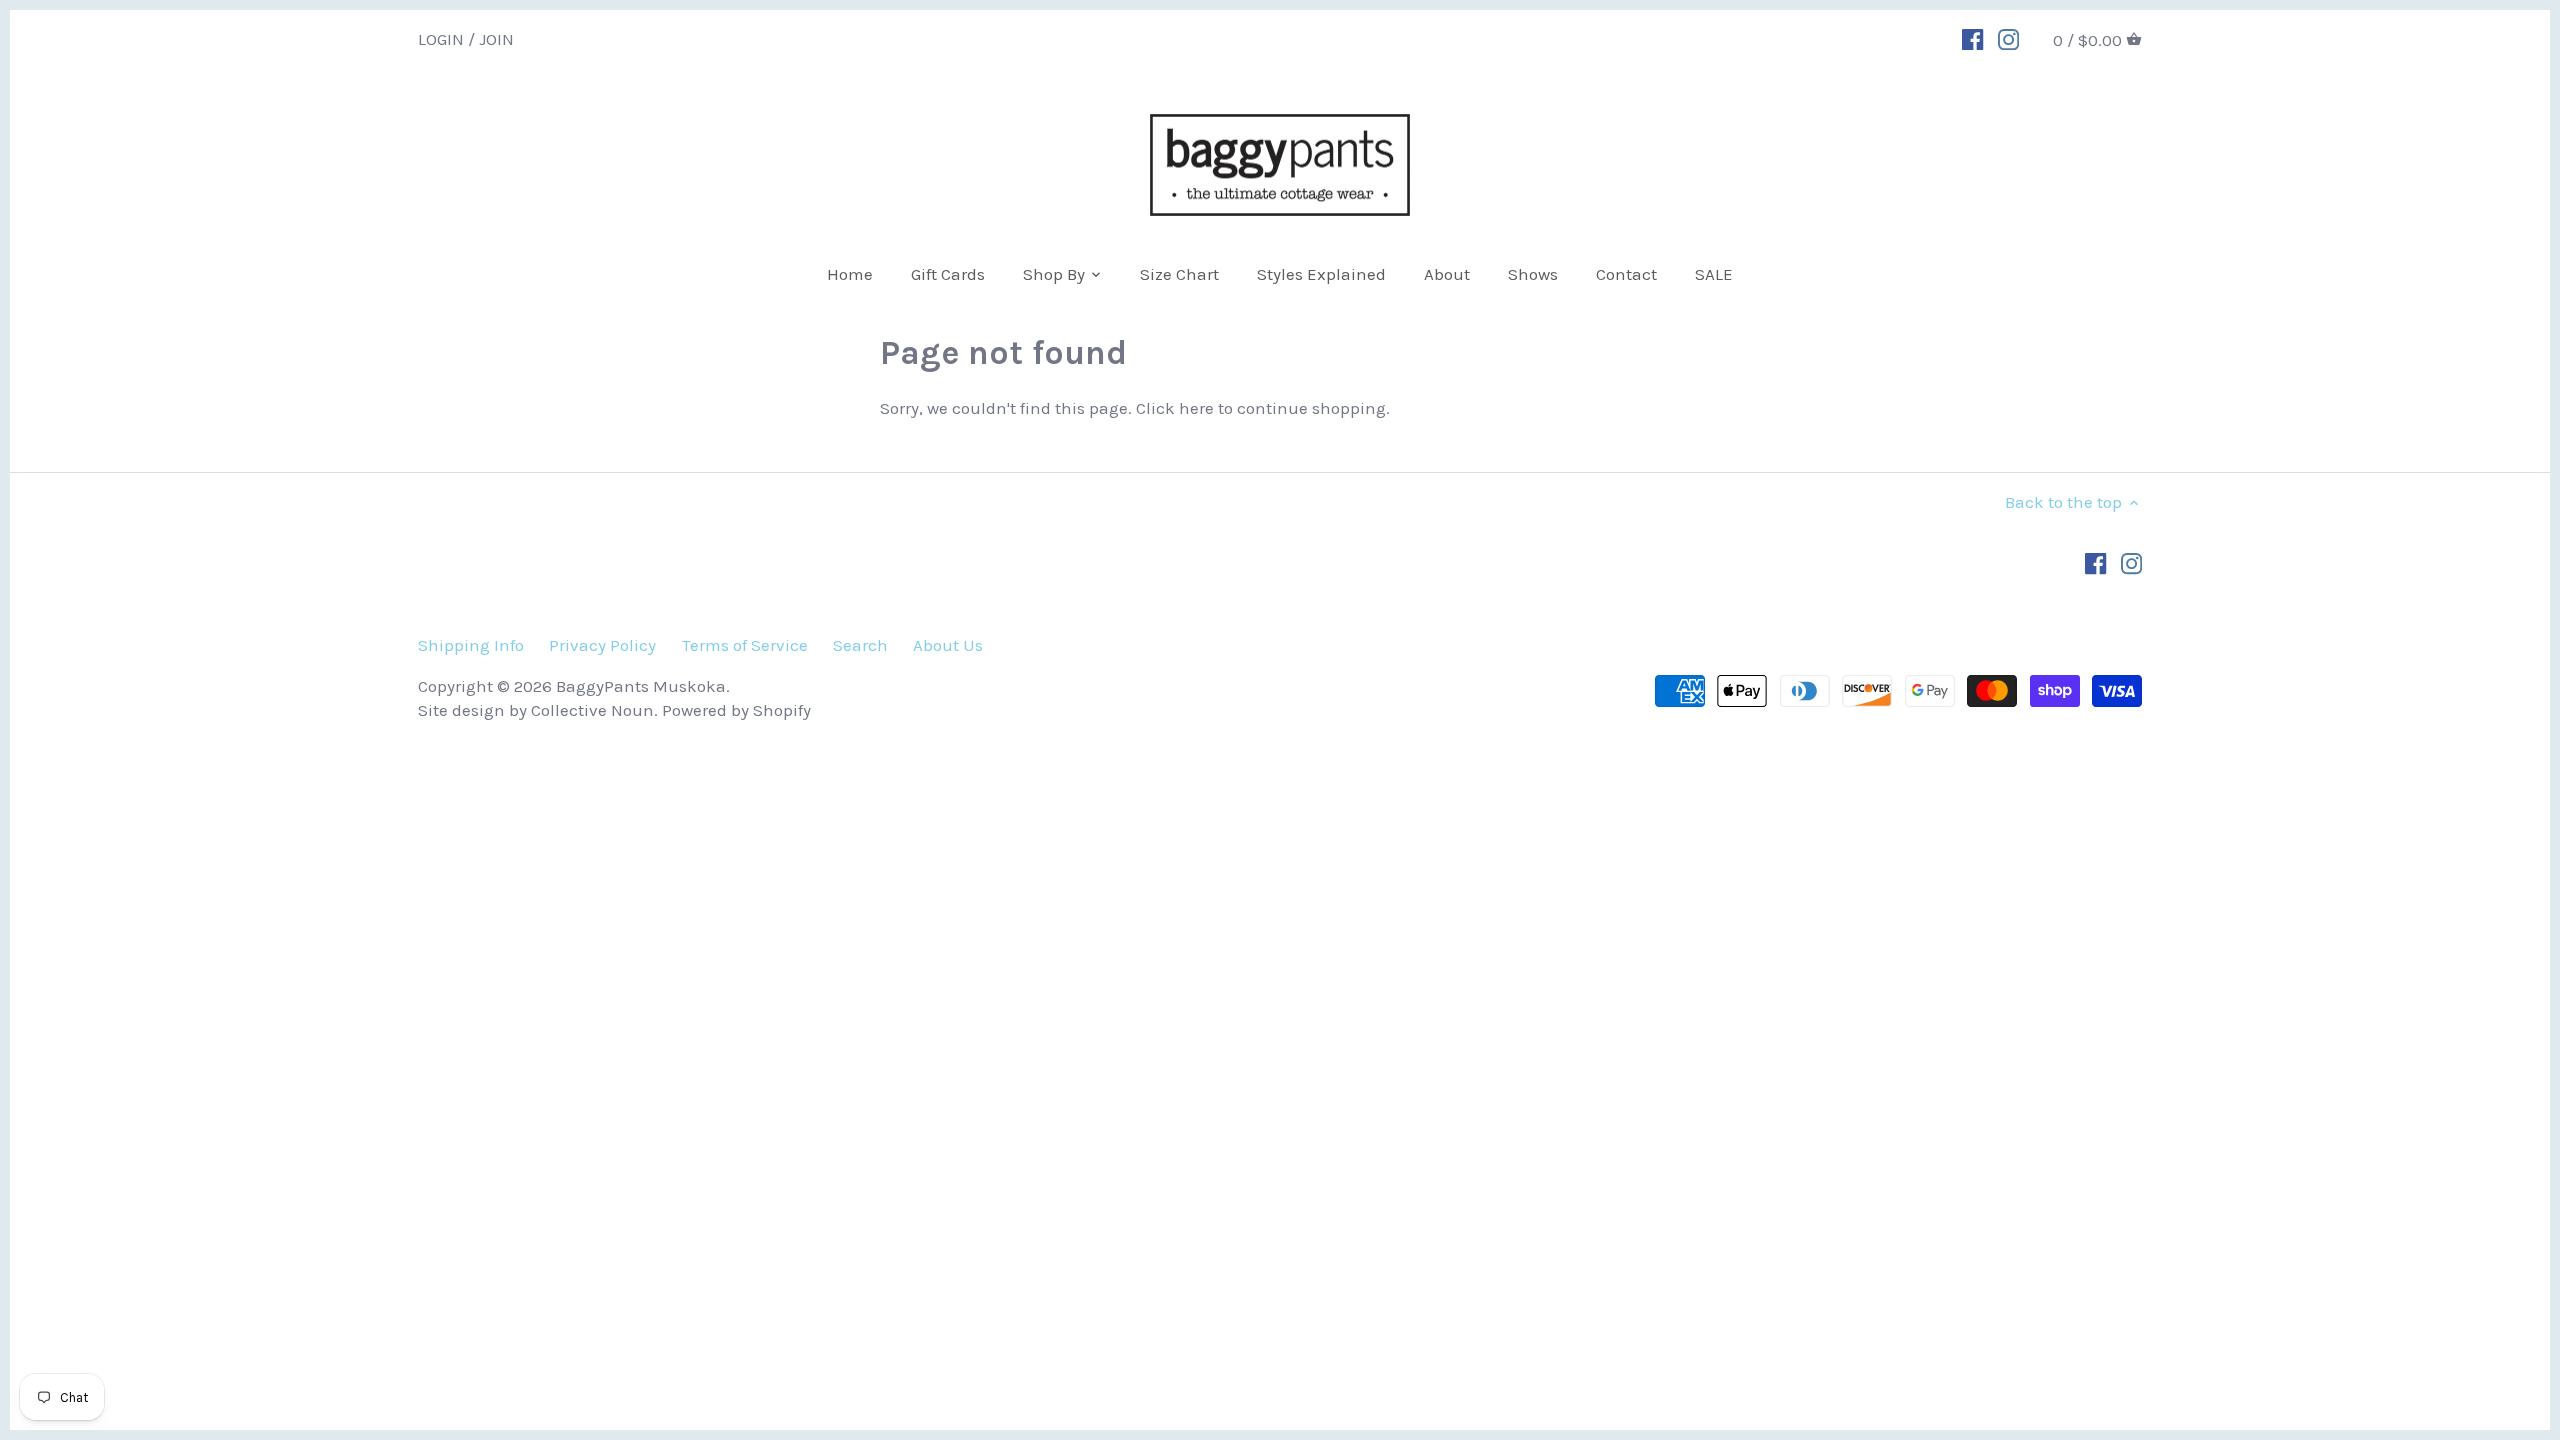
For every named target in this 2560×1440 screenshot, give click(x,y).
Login (441, 38)
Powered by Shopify (736, 710)
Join (496, 38)
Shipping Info (471, 645)
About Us (948, 645)
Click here (1175, 408)
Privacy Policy (602, 645)
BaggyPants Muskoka (641, 686)
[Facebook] (1972, 38)
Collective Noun (592, 710)
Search (860, 645)
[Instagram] (2008, 38)
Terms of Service (745, 645)
